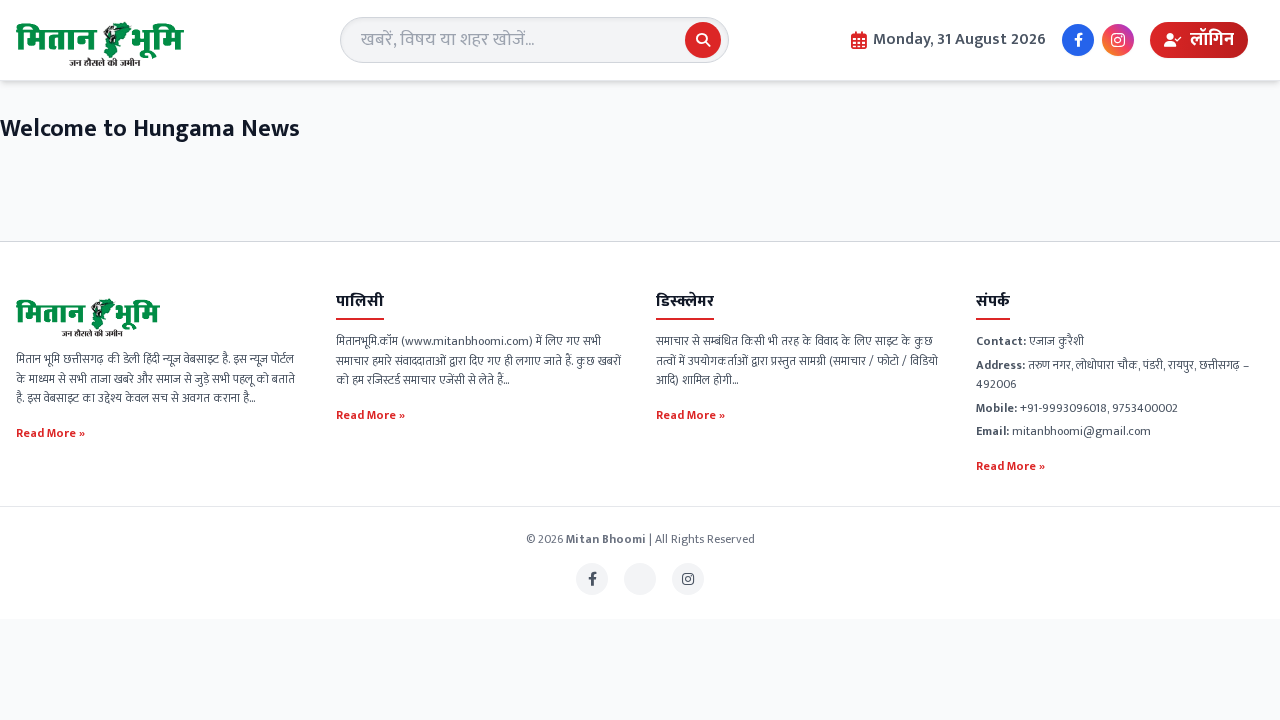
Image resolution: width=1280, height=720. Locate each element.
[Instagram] (1118, 40)
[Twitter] (640, 579)
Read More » (50, 432)
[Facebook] (1078, 40)
